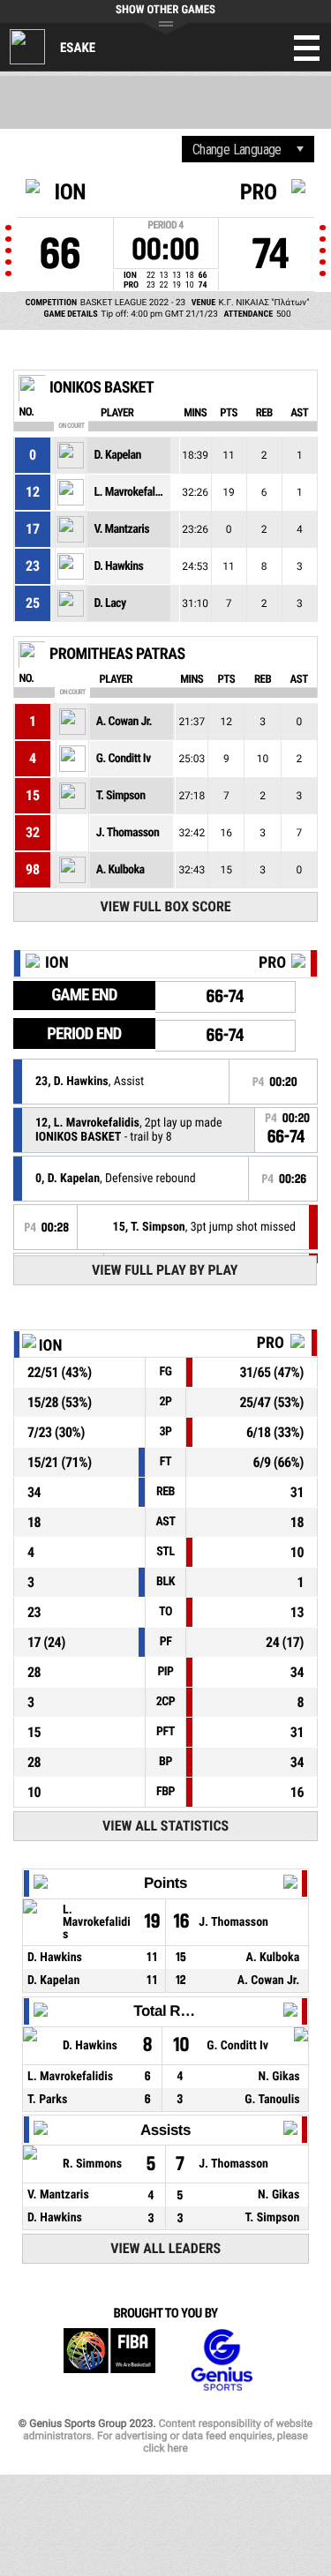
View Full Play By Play (165, 1270)
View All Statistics (165, 1826)
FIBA (109, 2360)
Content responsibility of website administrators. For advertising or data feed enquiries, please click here (168, 2436)
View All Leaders (165, 2248)
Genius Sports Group (222, 2360)
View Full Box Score (166, 906)
